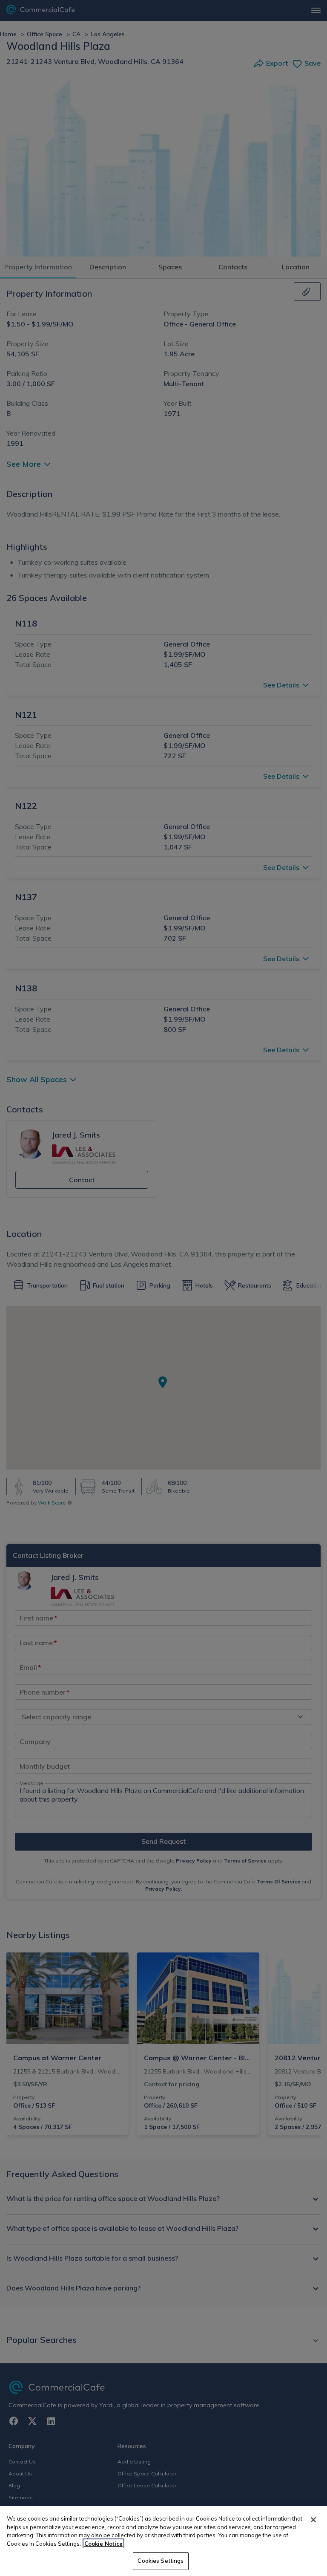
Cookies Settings (161, 2561)
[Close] (313, 2520)
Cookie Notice (103, 2544)
